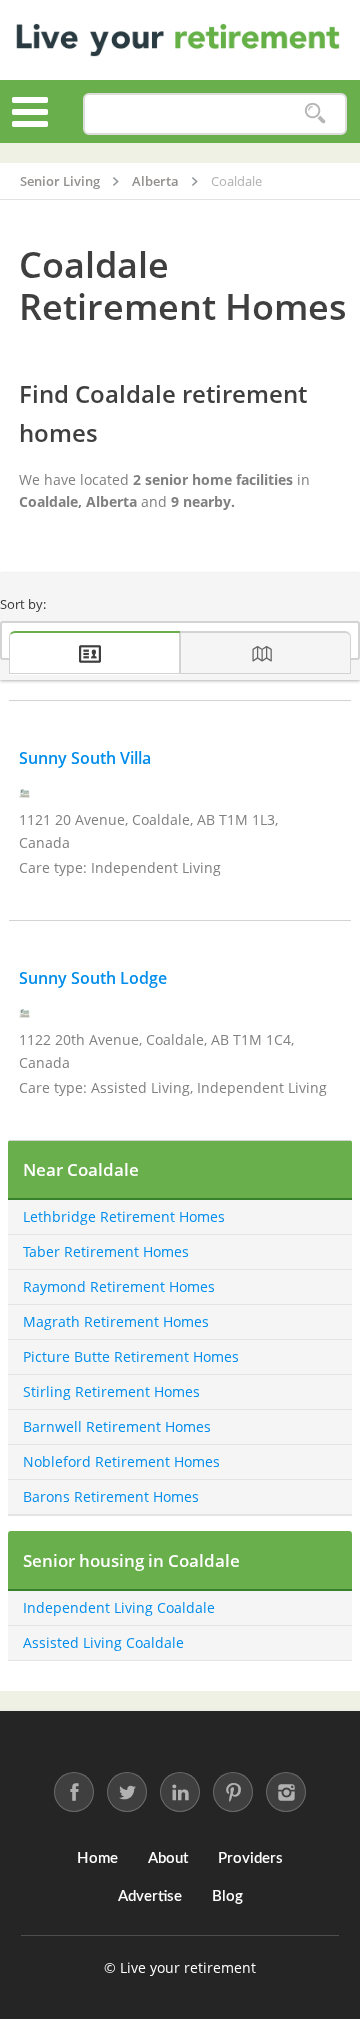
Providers (250, 1858)
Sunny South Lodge (93, 978)
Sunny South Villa (85, 758)
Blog (227, 1896)
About (168, 1858)
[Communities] (94, 652)
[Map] (265, 652)
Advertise (150, 1896)
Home (97, 1858)
